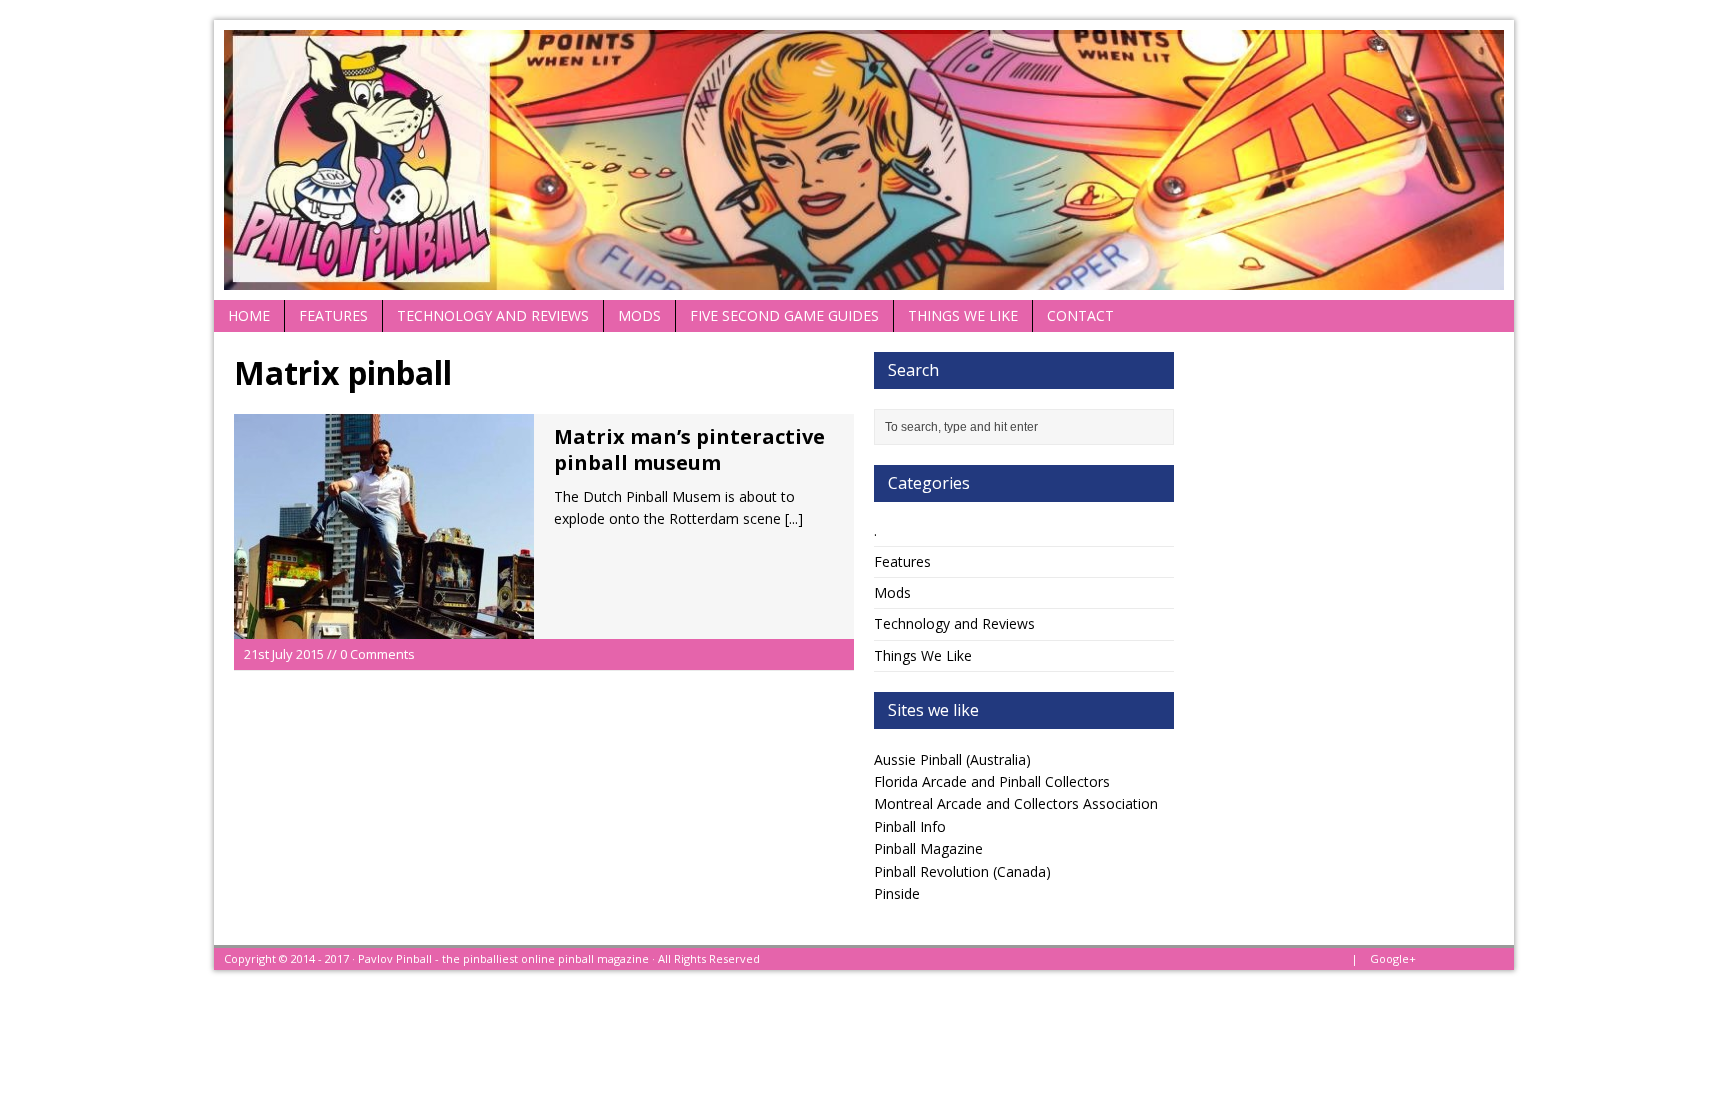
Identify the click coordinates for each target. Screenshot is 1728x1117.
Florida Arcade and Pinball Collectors (992, 781)
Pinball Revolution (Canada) (962, 871)
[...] (794, 518)
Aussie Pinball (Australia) (952, 759)
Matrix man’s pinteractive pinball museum (689, 449)
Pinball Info (910, 826)
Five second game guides (784, 315)
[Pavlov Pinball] (864, 160)
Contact (1080, 315)
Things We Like (963, 315)
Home (249, 315)
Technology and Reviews (493, 315)
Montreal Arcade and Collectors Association (1016, 803)
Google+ (1393, 958)
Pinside (897, 893)
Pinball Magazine (928, 848)
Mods (639, 315)
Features (333, 315)
